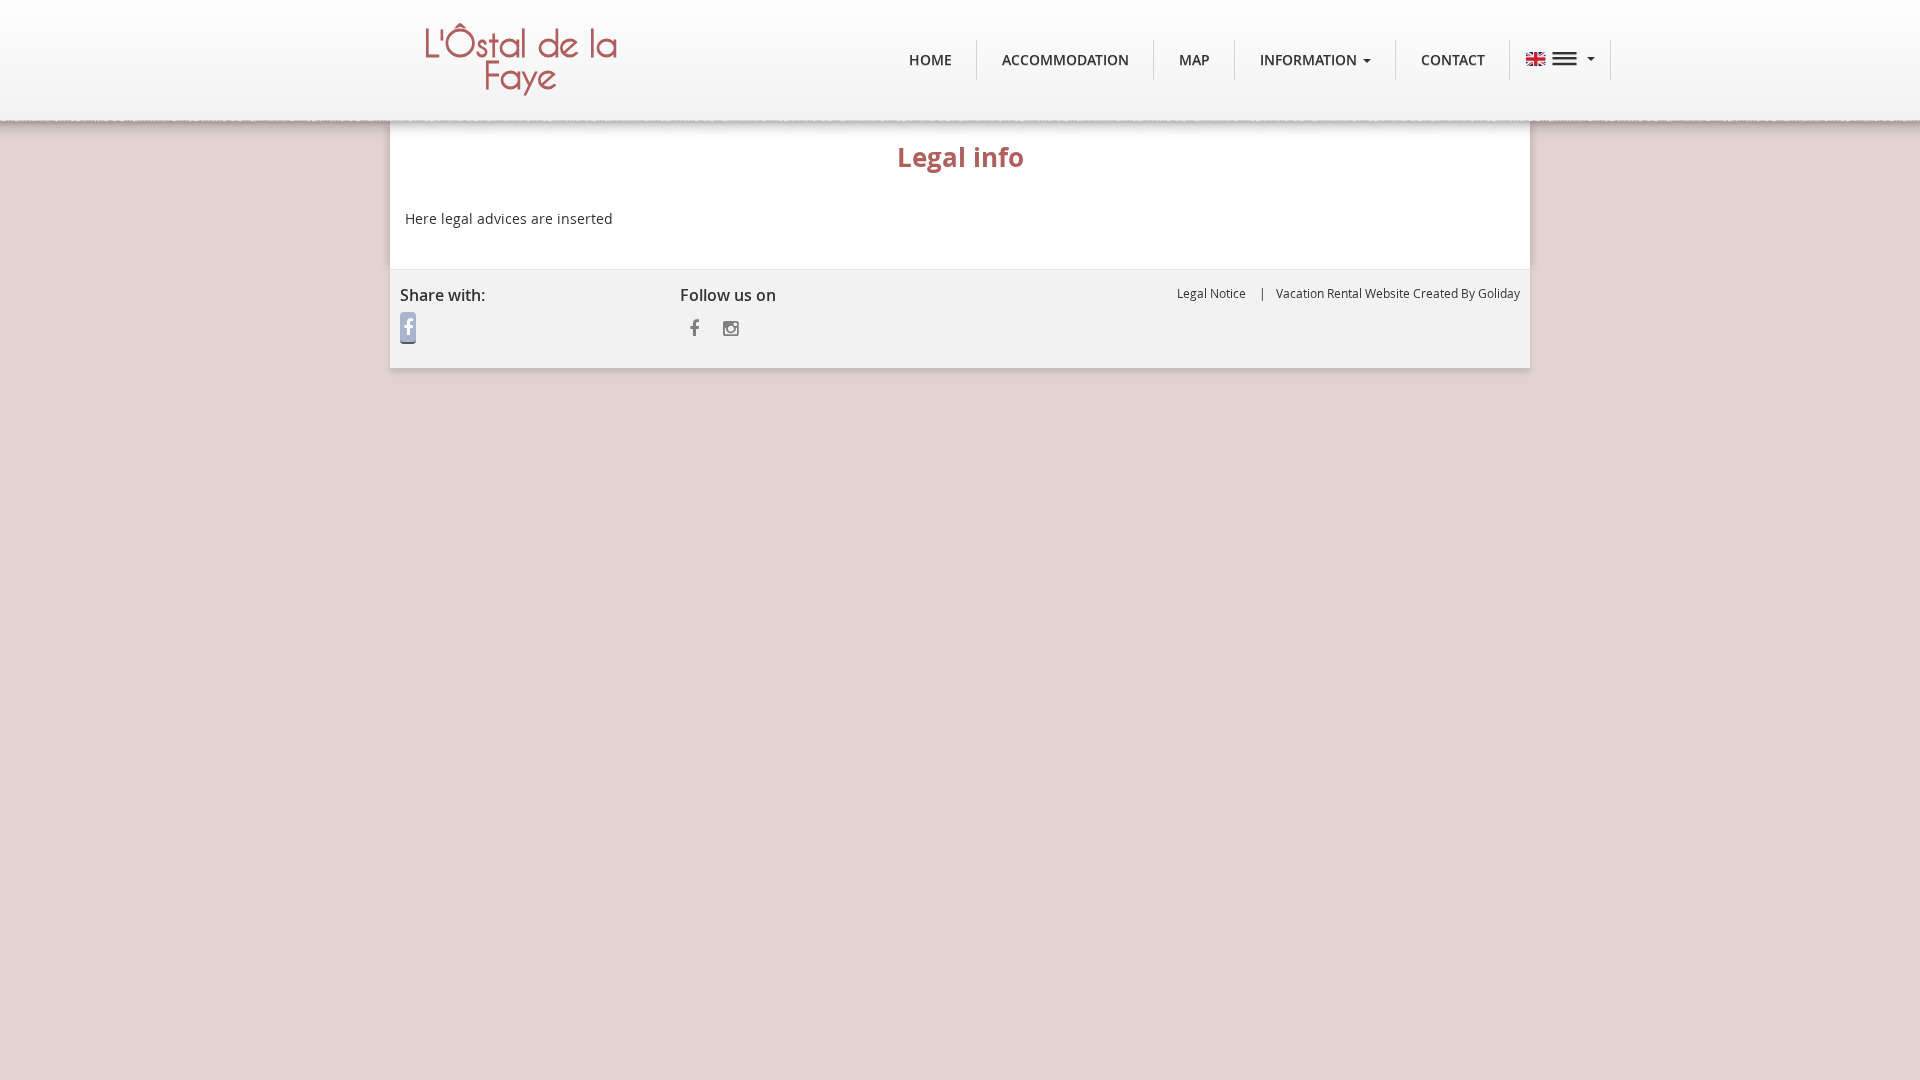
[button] (1315, 60)
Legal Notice (1211, 293)
